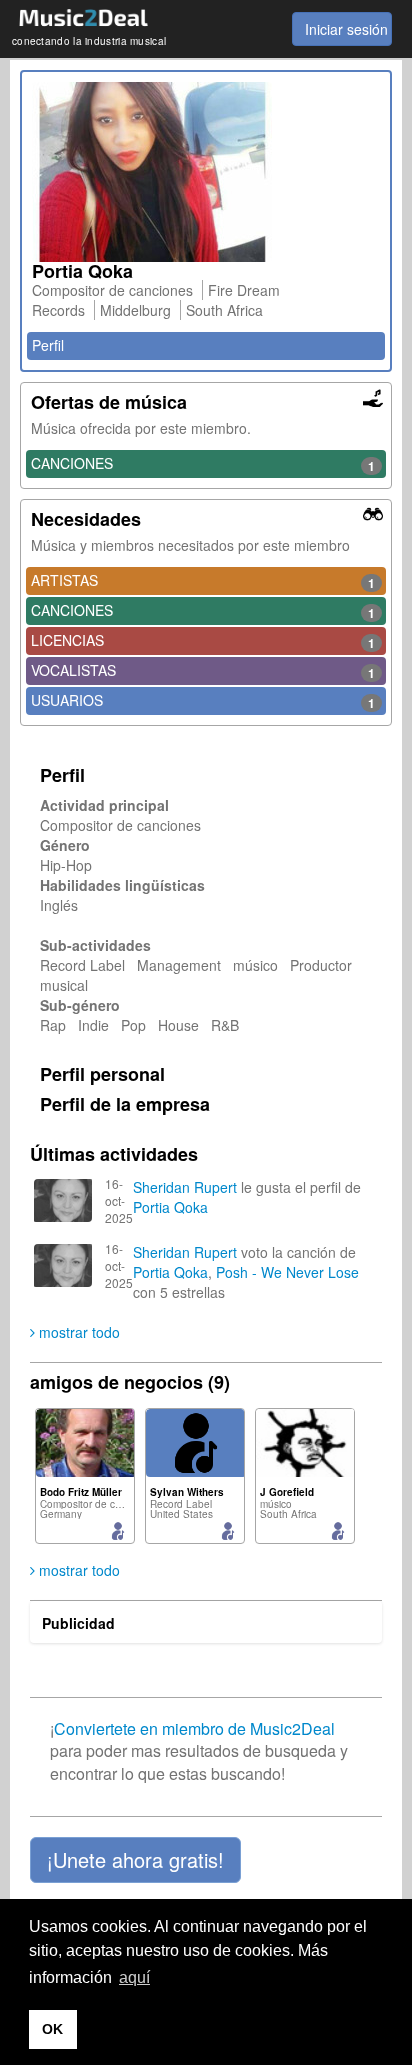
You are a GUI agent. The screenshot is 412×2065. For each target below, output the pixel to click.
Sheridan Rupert (185, 1187)
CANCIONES (203, 464)
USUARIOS (203, 701)
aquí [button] (134, 1977)
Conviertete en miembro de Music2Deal (194, 1728)
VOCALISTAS (203, 671)
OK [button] (52, 2029)
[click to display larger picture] (206, 172)
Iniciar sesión (346, 29)
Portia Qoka (170, 1207)
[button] (135, 1860)
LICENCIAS (203, 641)
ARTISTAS (203, 581)
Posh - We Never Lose (287, 1272)
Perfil (48, 345)
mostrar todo (77, 1332)
